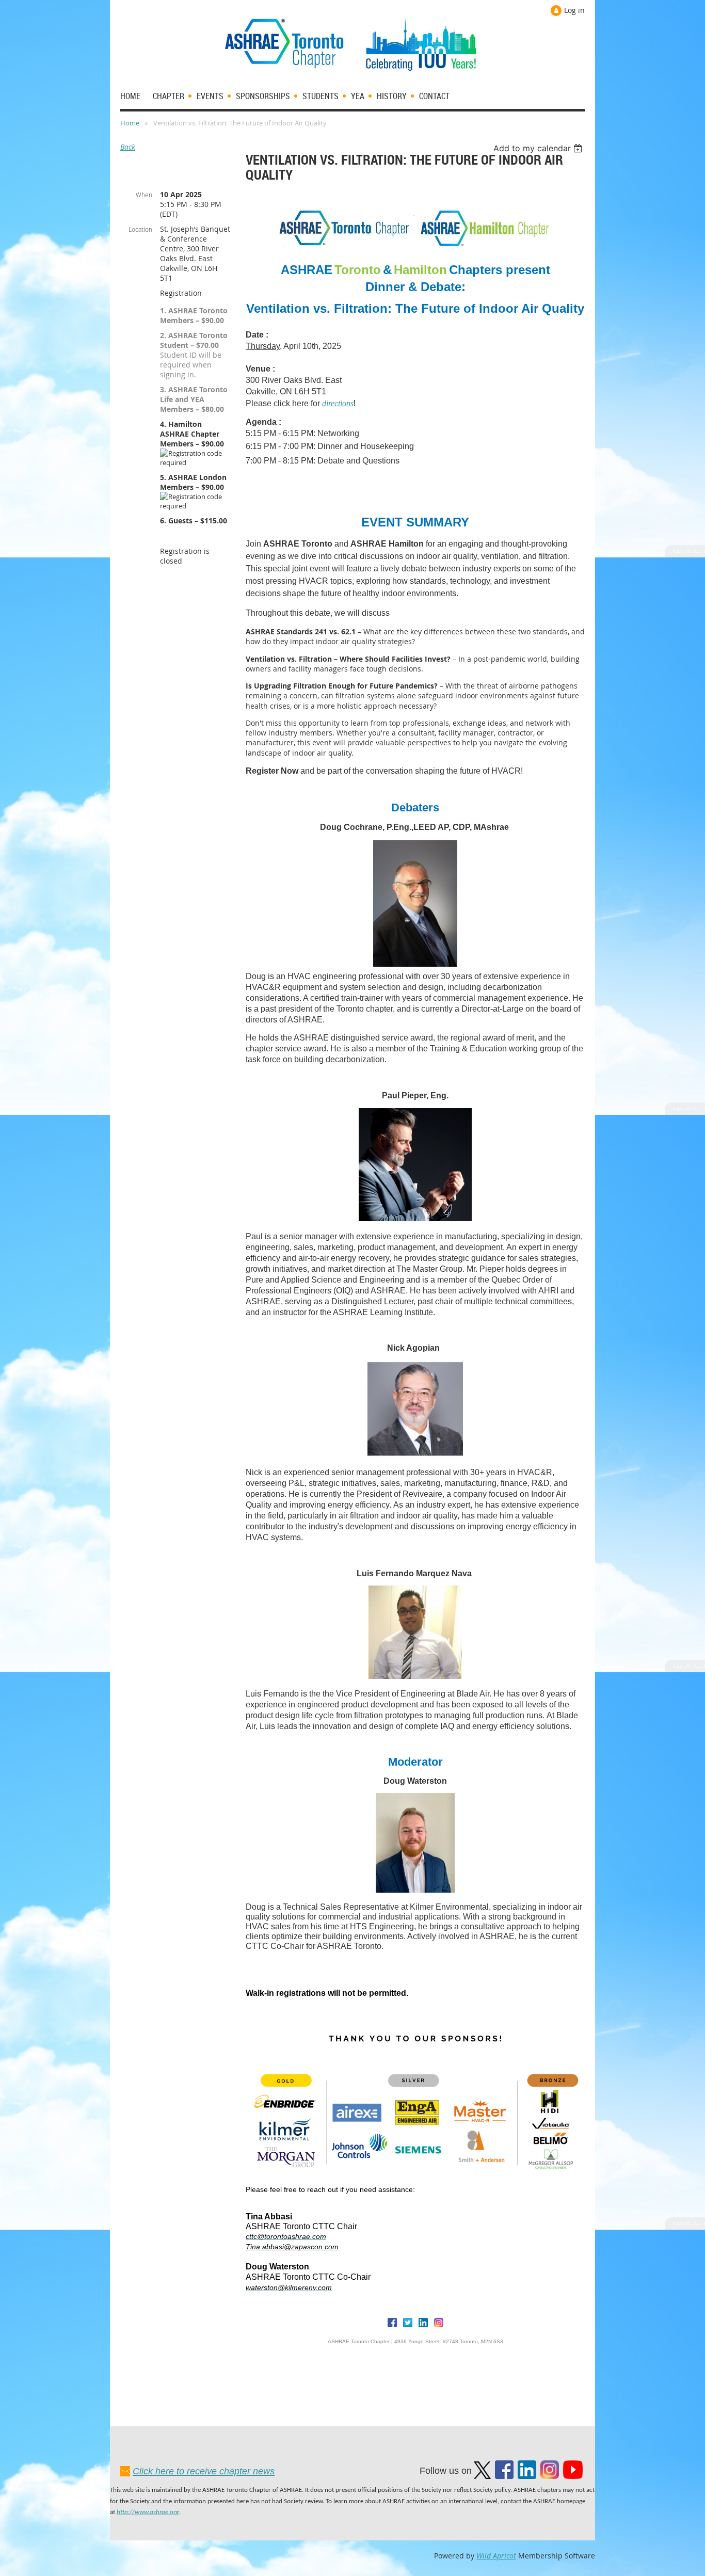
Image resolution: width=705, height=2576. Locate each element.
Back (128, 147)
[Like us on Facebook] (504, 2476)
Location (140, 229)
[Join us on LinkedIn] (527, 2476)
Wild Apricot (496, 2556)
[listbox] (539, 148)
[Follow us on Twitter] (482, 2476)
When (144, 195)
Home (130, 123)
